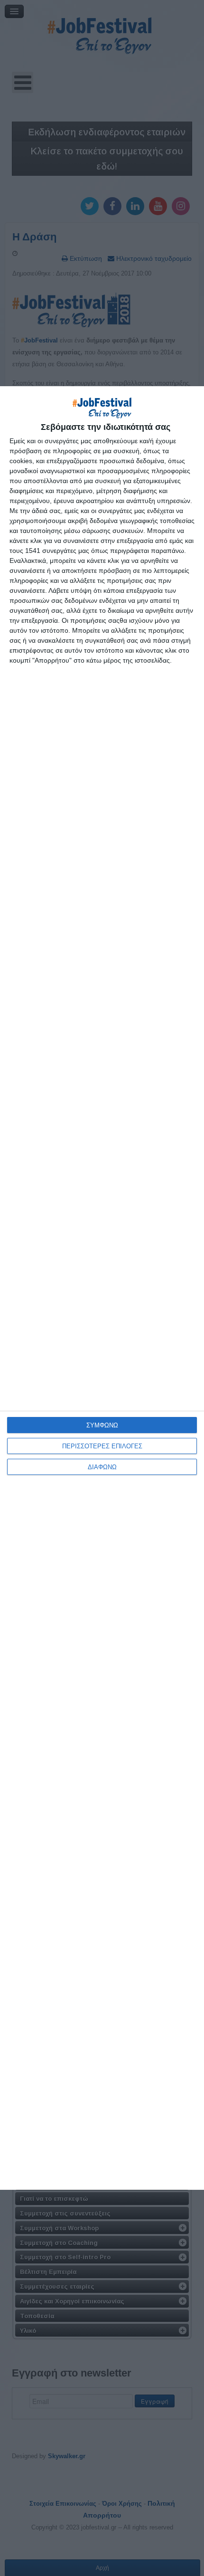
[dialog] (102, 1288)
